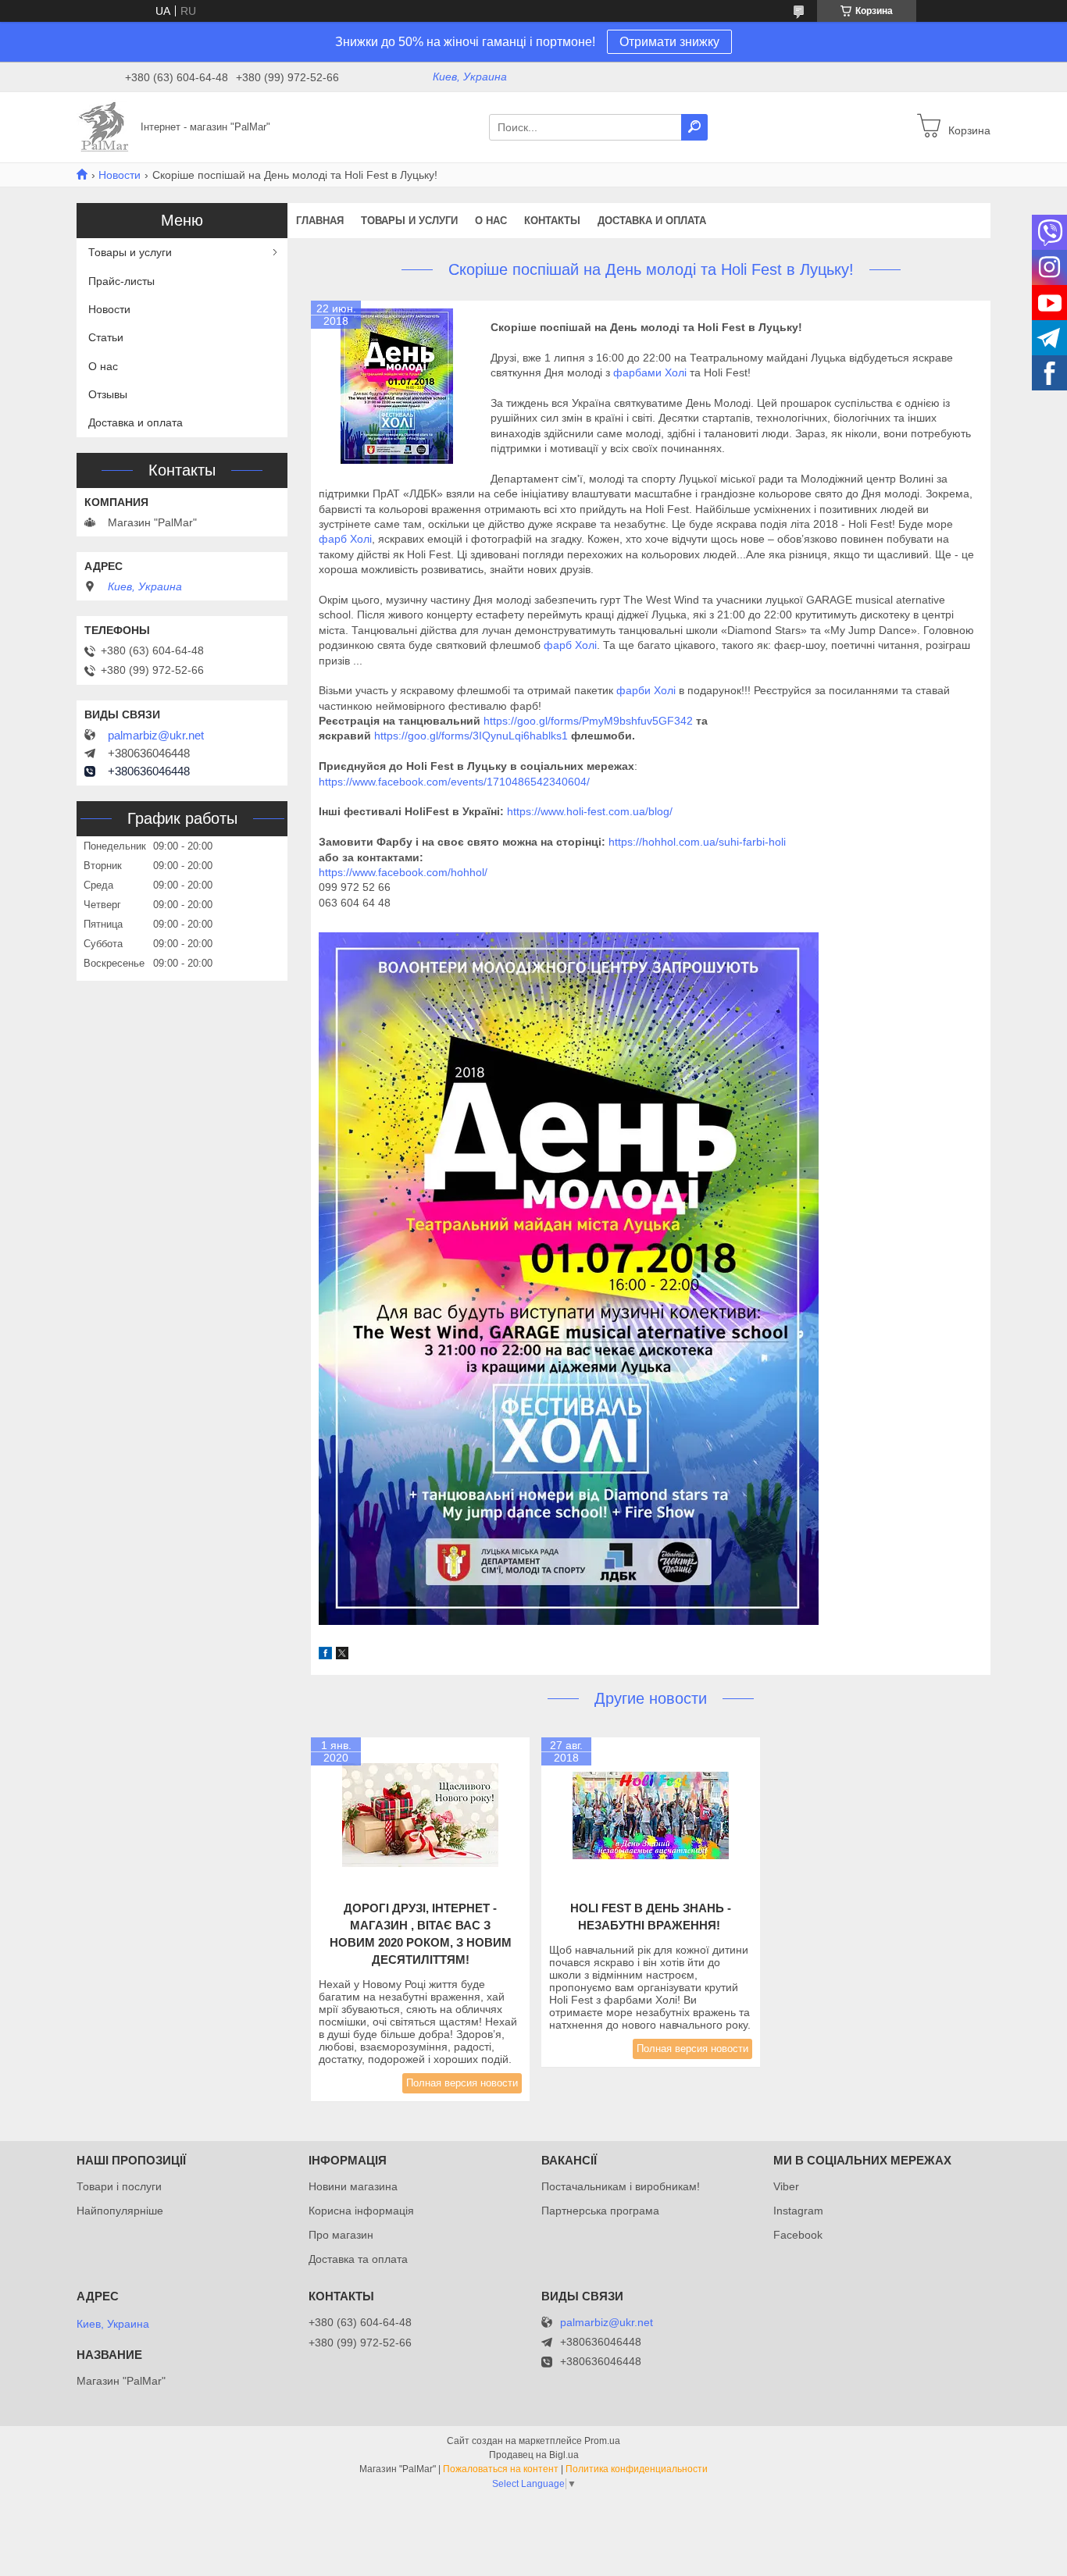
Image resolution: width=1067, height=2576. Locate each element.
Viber (786, 2186)
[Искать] (694, 127)
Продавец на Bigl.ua (534, 2455)
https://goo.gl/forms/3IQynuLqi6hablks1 (471, 736)
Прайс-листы (121, 281)
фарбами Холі (650, 372)
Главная (320, 221)
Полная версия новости (462, 2083)
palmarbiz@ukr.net (156, 736)
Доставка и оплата (652, 221)
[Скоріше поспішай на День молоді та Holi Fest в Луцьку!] (397, 387)
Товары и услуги (409, 221)
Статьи (106, 337)
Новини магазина (353, 2186)
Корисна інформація (361, 2211)
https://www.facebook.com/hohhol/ (403, 872)
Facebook (798, 2235)
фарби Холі (648, 690)
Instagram (798, 2211)
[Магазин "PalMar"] (104, 126)
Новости (120, 175)
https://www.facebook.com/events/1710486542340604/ (454, 782)
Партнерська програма (600, 2211)
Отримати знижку (669, 42)
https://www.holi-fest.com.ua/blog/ (590, 811)
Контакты (552, 221)
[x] (342, 1655)
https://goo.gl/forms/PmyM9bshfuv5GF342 (588, 721)
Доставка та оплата (358, 2259)
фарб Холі (345, 539)
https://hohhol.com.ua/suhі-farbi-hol (696, 842)
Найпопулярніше (120, 2211)
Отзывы (108, 394)
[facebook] (325, 1655)
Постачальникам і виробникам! (621, 2186)
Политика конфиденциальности (637, 2469)
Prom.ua (602, 2441)
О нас (491, 221)
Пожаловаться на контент (501, 2469)
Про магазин (341, 2235)
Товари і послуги (119, 2186)
